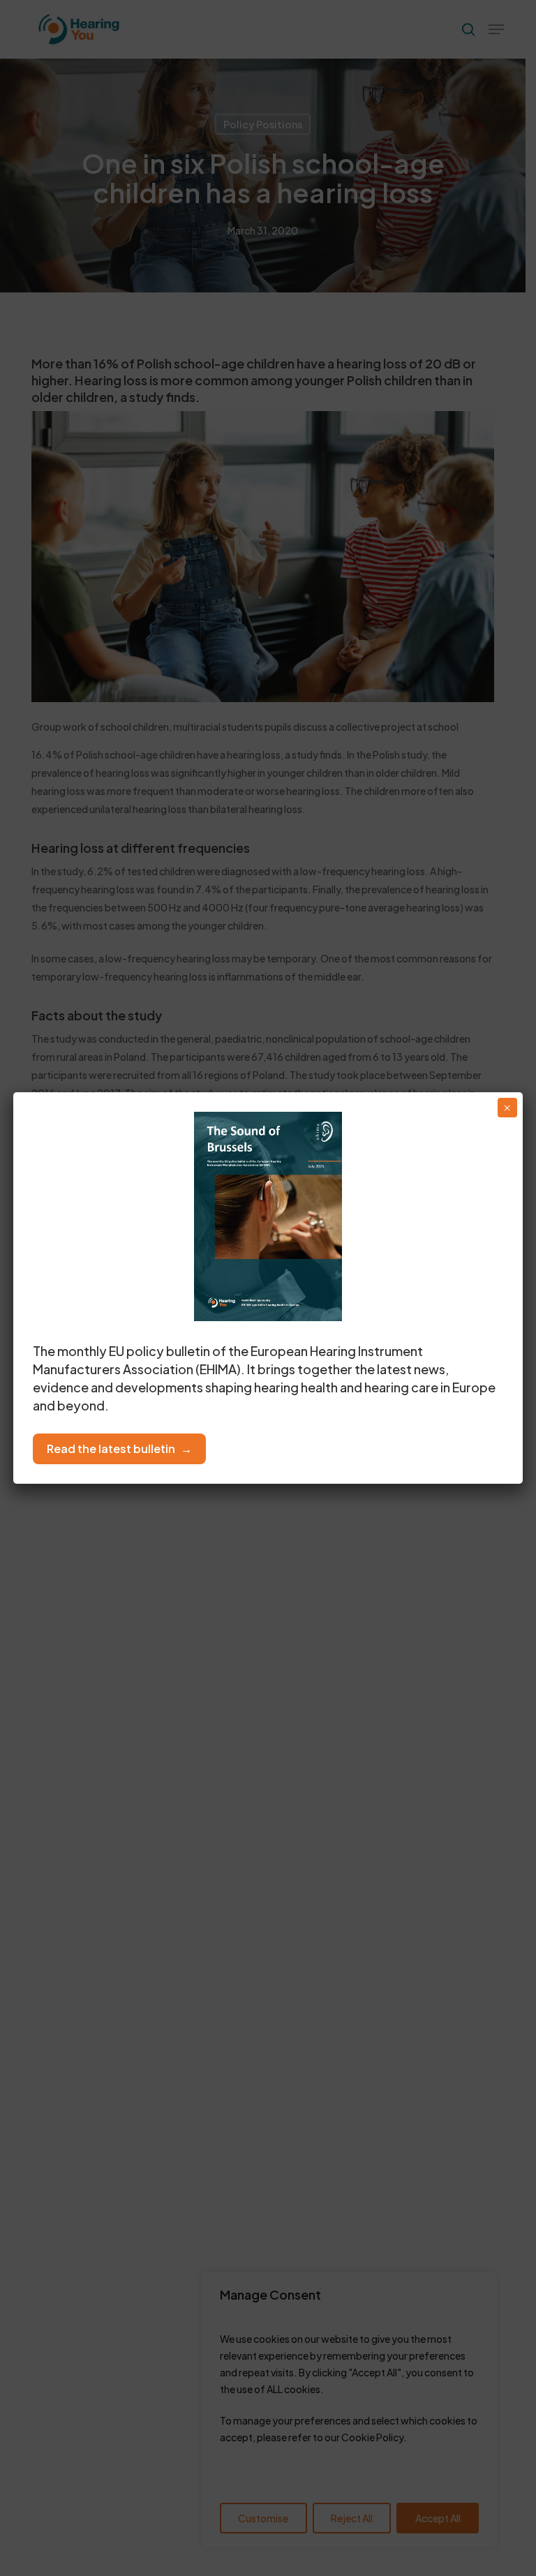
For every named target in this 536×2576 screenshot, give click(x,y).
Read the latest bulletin (111, 1449)
